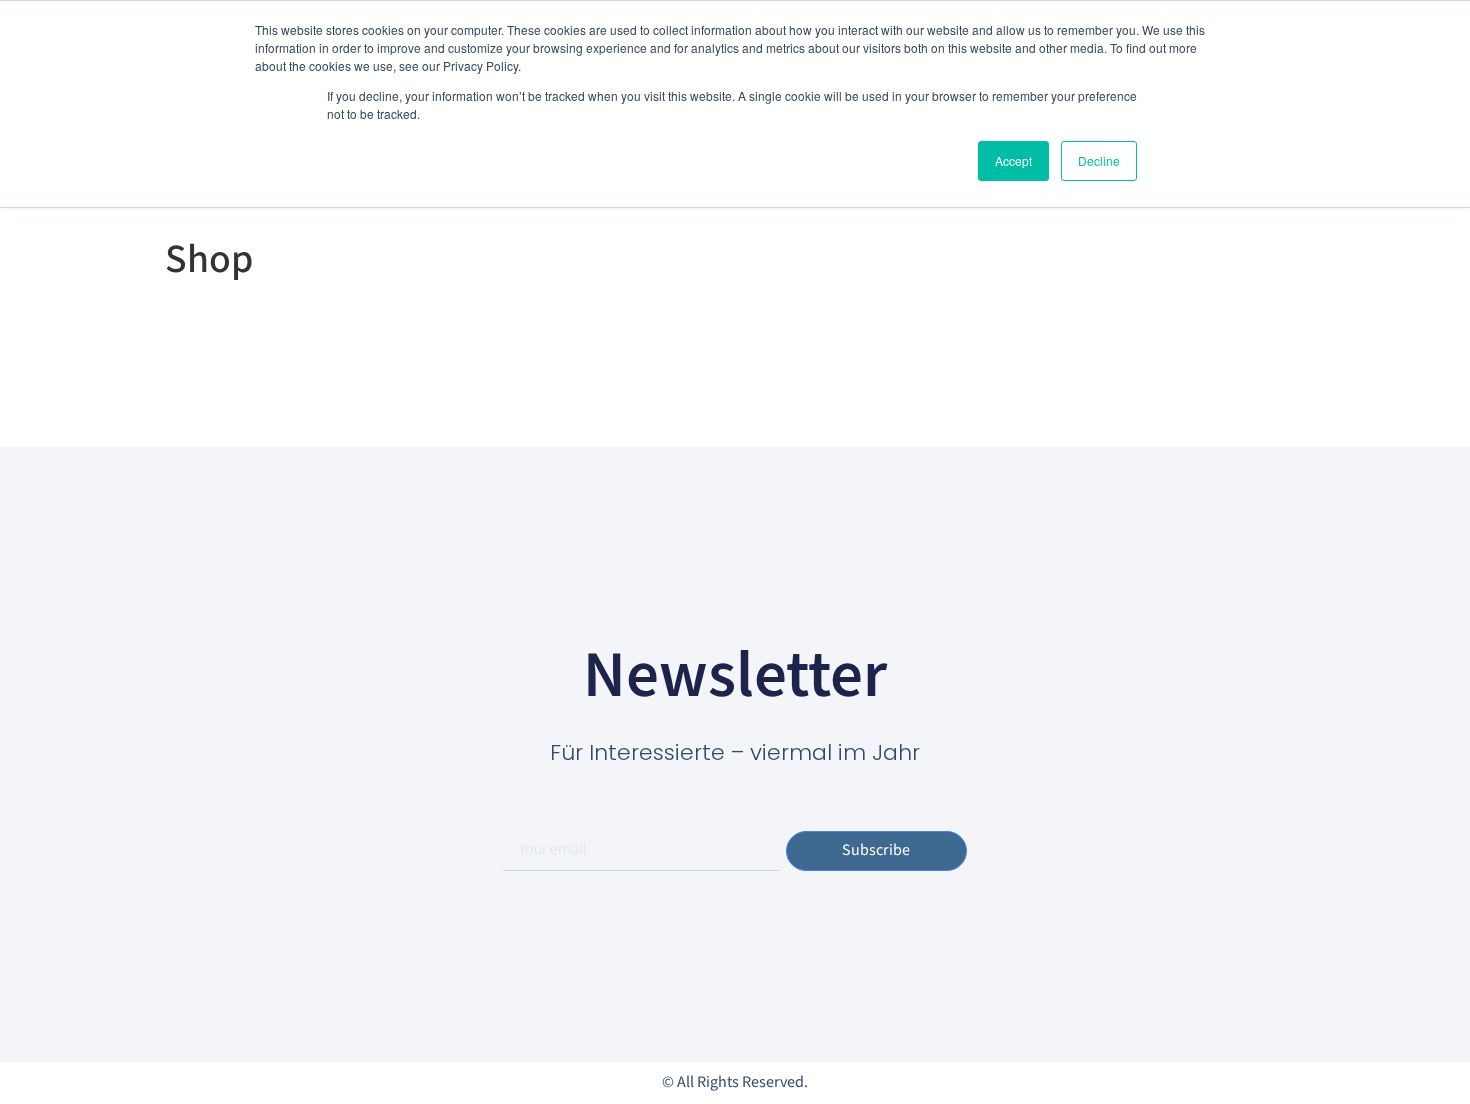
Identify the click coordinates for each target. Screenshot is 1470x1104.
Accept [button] (1013, 160)
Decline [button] (1099, 160)
